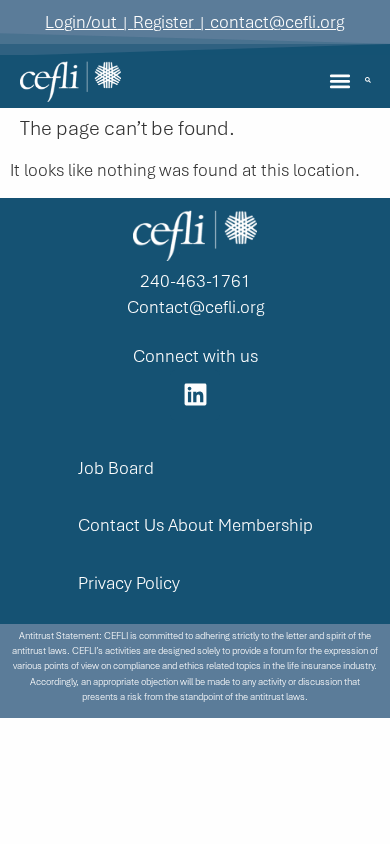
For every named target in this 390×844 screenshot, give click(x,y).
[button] (340, 81)
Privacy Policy (129, 583)
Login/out (81, 22)
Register (163, 22)
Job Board (116, 468)
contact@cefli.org (277, 22)
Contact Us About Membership (195, 525)
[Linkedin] (195, 395)
